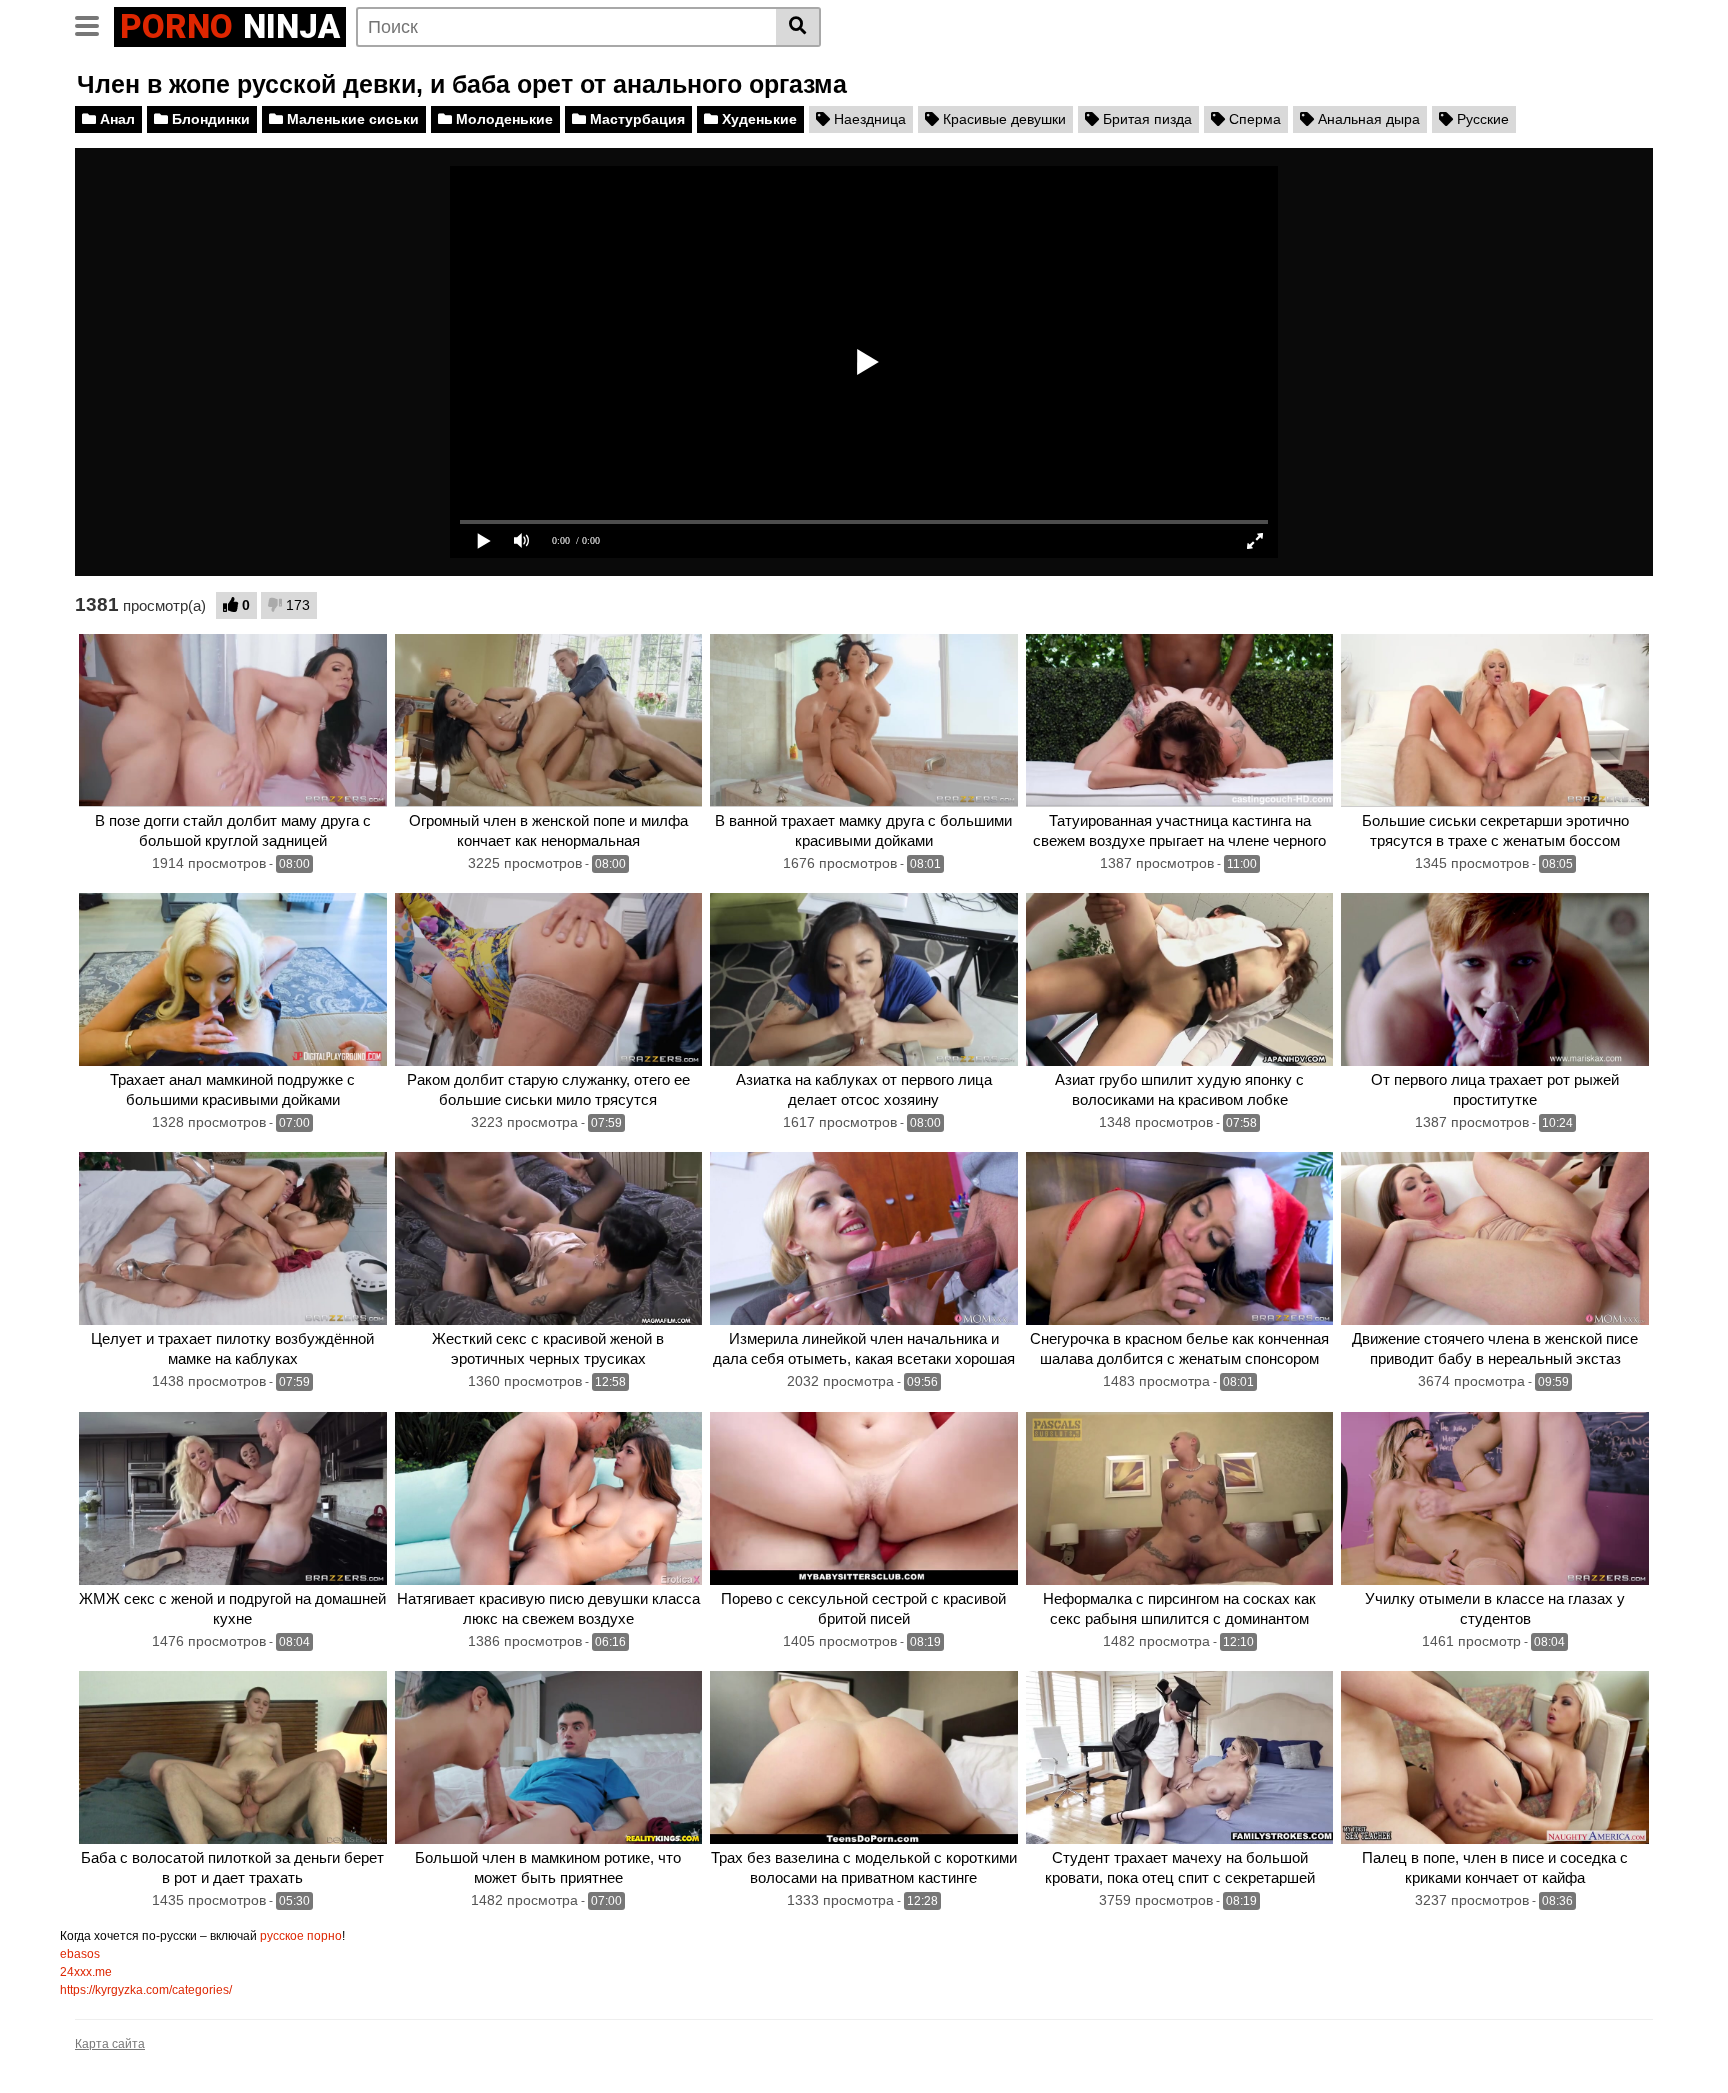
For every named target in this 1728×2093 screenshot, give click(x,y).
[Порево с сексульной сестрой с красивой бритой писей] (864, 1498)
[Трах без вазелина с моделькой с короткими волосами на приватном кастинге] (864, 1757)
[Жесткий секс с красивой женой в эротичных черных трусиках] (549, 1238)
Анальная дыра (1367, 119)
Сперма (1253, 119)
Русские (1481, 119)
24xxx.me (86, 1972)
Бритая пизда (1145, 119)
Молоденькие (502, 119)
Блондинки (209, 119)
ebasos (80, 1954)
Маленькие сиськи (351, 119)
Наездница (868, 119)
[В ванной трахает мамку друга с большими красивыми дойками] (864, 720)
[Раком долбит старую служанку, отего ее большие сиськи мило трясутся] (549, 979)
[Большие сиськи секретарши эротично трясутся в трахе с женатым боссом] (1495, 720)
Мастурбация (635, 119)
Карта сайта (110, 2044)
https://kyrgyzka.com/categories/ (146, 1990)
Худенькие (757, 119)
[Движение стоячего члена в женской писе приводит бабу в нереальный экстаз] (1495, 1238)
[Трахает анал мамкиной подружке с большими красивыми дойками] (233, 979)
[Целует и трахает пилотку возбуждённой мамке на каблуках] (233, 1238)
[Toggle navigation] (94, 24)
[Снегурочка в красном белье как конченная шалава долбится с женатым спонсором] (1180, 1238)
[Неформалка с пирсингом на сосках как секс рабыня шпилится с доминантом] (1180, 1498)
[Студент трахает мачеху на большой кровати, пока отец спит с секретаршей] (1180, 1757)
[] (798, 27)
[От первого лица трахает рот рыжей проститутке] (1495, 979)
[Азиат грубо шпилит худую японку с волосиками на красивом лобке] (1180, 979)
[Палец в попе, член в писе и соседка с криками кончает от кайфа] (1495, 1757)
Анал (115, 119)
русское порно (301, 1936)
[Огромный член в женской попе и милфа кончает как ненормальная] (549, 720)
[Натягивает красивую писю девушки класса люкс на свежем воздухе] (549, 1498)
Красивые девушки (1002, 119)
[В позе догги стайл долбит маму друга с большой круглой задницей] (233, 720)
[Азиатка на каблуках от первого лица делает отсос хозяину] (864, 979)
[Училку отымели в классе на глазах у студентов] (1495, 1498)
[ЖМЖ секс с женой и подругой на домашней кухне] (233, 1498)
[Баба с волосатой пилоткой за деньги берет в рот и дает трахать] (233, 1757)
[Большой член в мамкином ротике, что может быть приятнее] (549, 1757)
